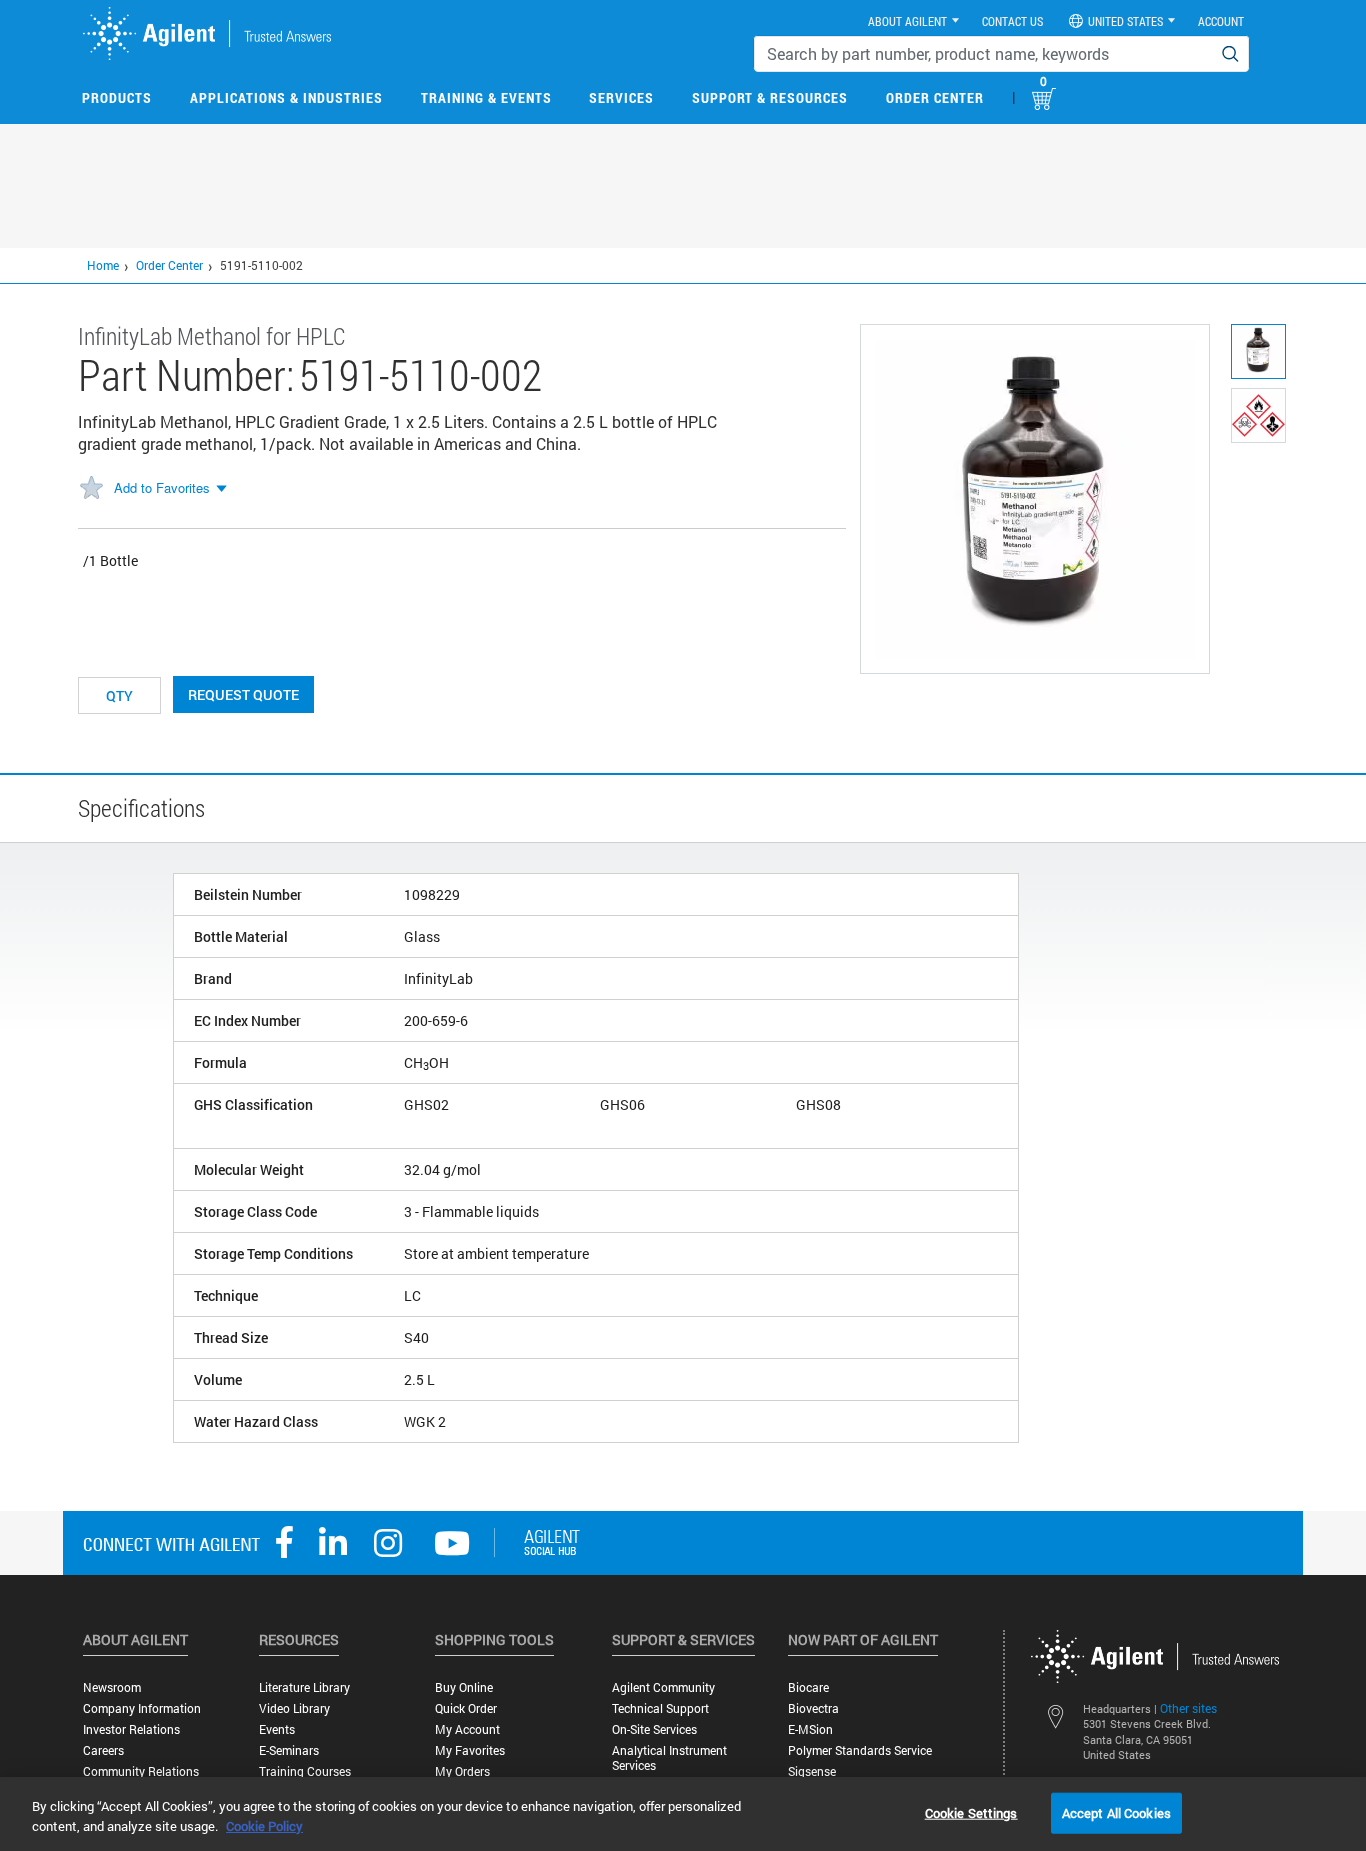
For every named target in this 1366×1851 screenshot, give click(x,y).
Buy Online (464, 1687)
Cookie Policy (264, 1826)
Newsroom (112, 1687)
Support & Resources (770, 97)
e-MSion (810, 1729)
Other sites (1188, 1708)
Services (621, 97)
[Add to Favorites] (91, 489)
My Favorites (470, 1750)
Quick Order (466, 1708)
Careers (103, 1750)
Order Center (935, 97)
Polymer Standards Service (860, 1750)
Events (277, 1729)
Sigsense (812, 1771)
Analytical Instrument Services (669, 1758)
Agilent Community (663, 1687)
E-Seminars (289, 1750)
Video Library (294, 1708)
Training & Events (486, 97)
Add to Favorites (162, 487)
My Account (467, 1729)
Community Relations (141, 1771)
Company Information (142, 1708)
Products (117, 97)
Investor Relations (131, 1729)
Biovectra (813, 1708)
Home (103, 265)
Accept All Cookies (1116, 1812)
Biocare (808, 1687)
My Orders (462, 1771)
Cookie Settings (971, 1812)
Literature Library (304, 1687)
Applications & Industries (286, 97)
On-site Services (654, 1729)
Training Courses (305, 1771)
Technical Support (660, 1708)
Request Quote (243, 694)
